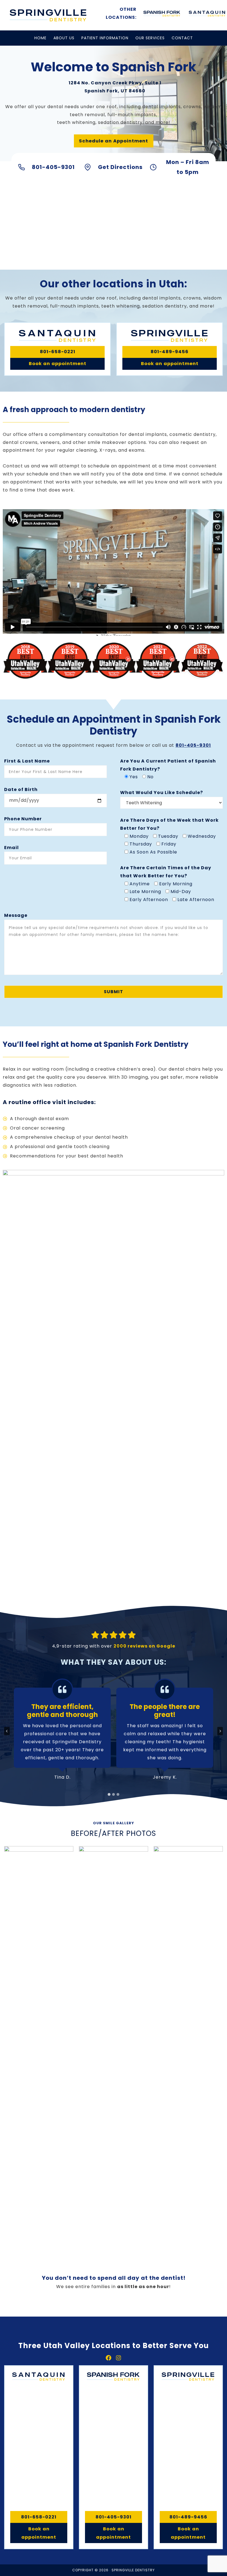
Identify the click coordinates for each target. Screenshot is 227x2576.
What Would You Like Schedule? (162, 793)
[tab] (109, 1794)
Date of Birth (21, 789)
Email (11, 848)
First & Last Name (27, 761)
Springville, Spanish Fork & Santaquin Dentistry (48, 15)
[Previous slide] (7, 1731)
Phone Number (23, 819)
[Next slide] (220, 1731)
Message (16, 915)
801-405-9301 (193, 745)
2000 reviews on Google (144, 1646)
